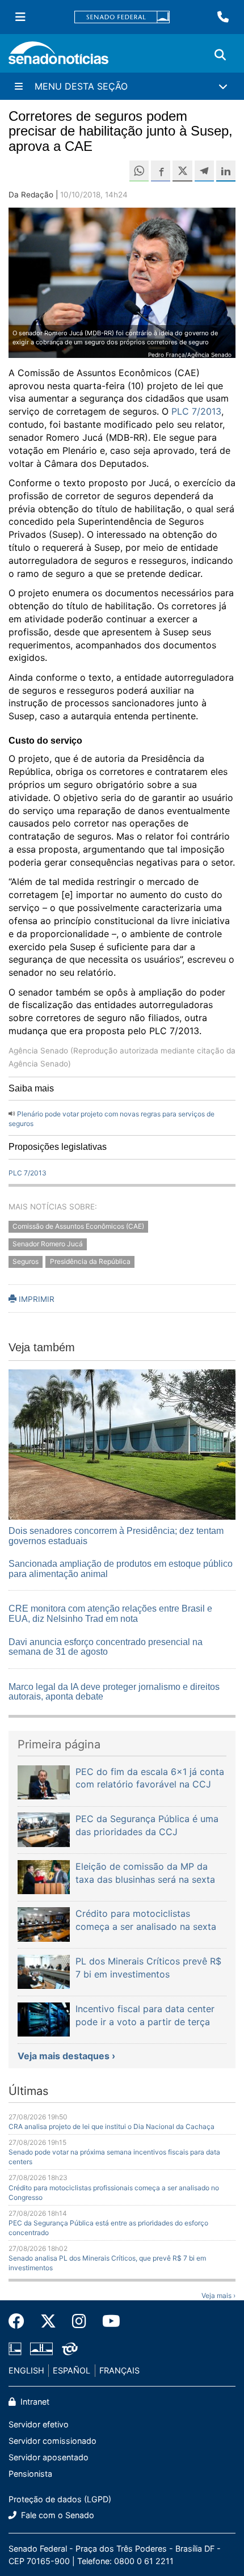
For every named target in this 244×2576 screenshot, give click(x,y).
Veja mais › (218, 2295)
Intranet (34, 2402)
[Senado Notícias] (58, 57)
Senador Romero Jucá (48, 1244)
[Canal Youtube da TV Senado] (107, 2321)
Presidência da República (90, 1261)
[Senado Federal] (122, 17)
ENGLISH (26, 2370)
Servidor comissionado (52, 2441)
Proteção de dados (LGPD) (60, 2499)
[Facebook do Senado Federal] (20, 2321)
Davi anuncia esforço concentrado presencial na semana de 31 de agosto (106, 1647)
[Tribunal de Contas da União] (70, 2348)
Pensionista (30, 2474)
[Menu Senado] (20, 17)
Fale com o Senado (56, 2515)
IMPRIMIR (35, 1299)
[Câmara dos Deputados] (15, 2348)
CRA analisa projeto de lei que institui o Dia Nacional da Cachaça (112, 2126)
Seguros (26, 1261)
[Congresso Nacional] (41, 2348)
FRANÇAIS (119, 2370)
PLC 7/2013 (196, 411)
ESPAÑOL (71, 2370)
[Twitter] (48, 2321)
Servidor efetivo (39, 2424)
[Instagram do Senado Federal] (79, 2321)
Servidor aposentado (49, 2457)
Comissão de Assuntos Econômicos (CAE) (78, 1227)
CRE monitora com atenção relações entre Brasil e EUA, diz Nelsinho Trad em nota (110, 1614)
